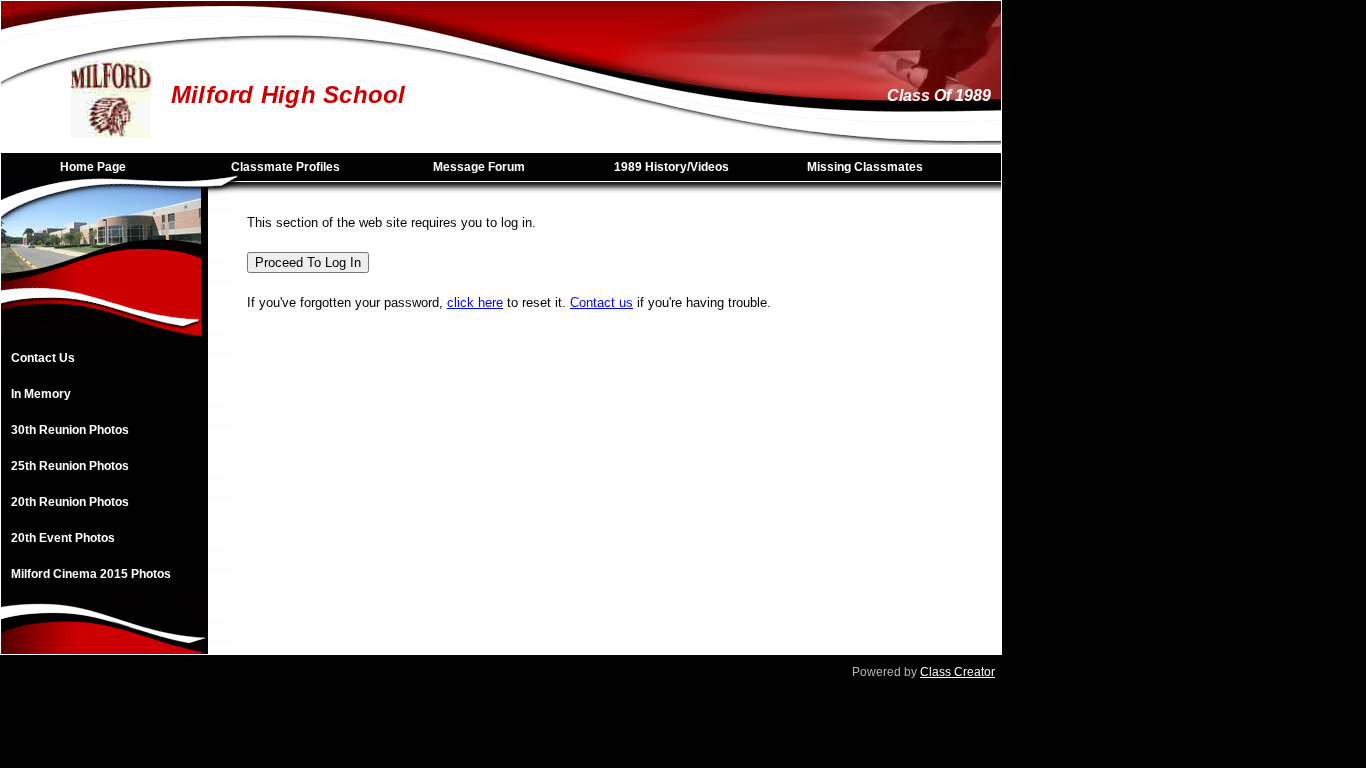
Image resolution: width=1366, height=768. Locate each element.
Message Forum (479, 167)
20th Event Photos (63, 538)
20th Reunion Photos (70, 502)
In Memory (41, 394)
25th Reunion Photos (70, 466)
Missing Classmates (865, 167)
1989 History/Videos (671, 167)
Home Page (93, 167)
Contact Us (43, 358)
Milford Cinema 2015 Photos (91, 574)
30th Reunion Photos (70, 430)
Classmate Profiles (285, 167)
